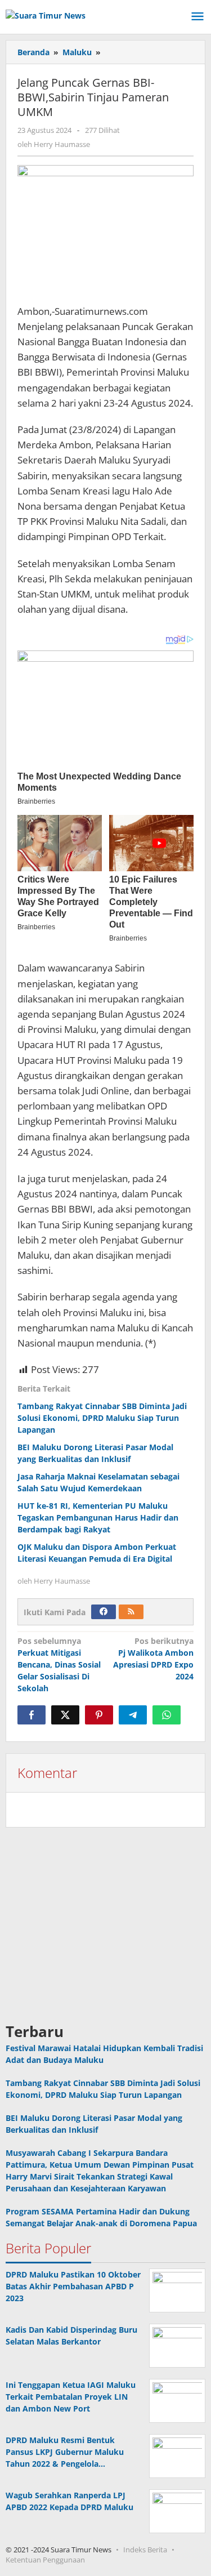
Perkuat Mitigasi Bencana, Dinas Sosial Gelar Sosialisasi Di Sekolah (59, 1664)
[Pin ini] (99, 1715)
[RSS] (131, 1612)
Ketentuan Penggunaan (45, 2560)
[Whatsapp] (167, 1715)
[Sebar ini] (32, 1715)
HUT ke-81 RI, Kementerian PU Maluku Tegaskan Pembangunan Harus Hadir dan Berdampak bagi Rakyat (98, 1517)
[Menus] (197, 17)
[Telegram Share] (133, 1715)
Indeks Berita (145, 2550)
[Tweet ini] (65, 1715)
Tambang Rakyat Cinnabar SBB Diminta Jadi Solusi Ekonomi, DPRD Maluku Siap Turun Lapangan (102, 1418)
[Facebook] (104, 1612)
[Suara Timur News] (46, 14)
